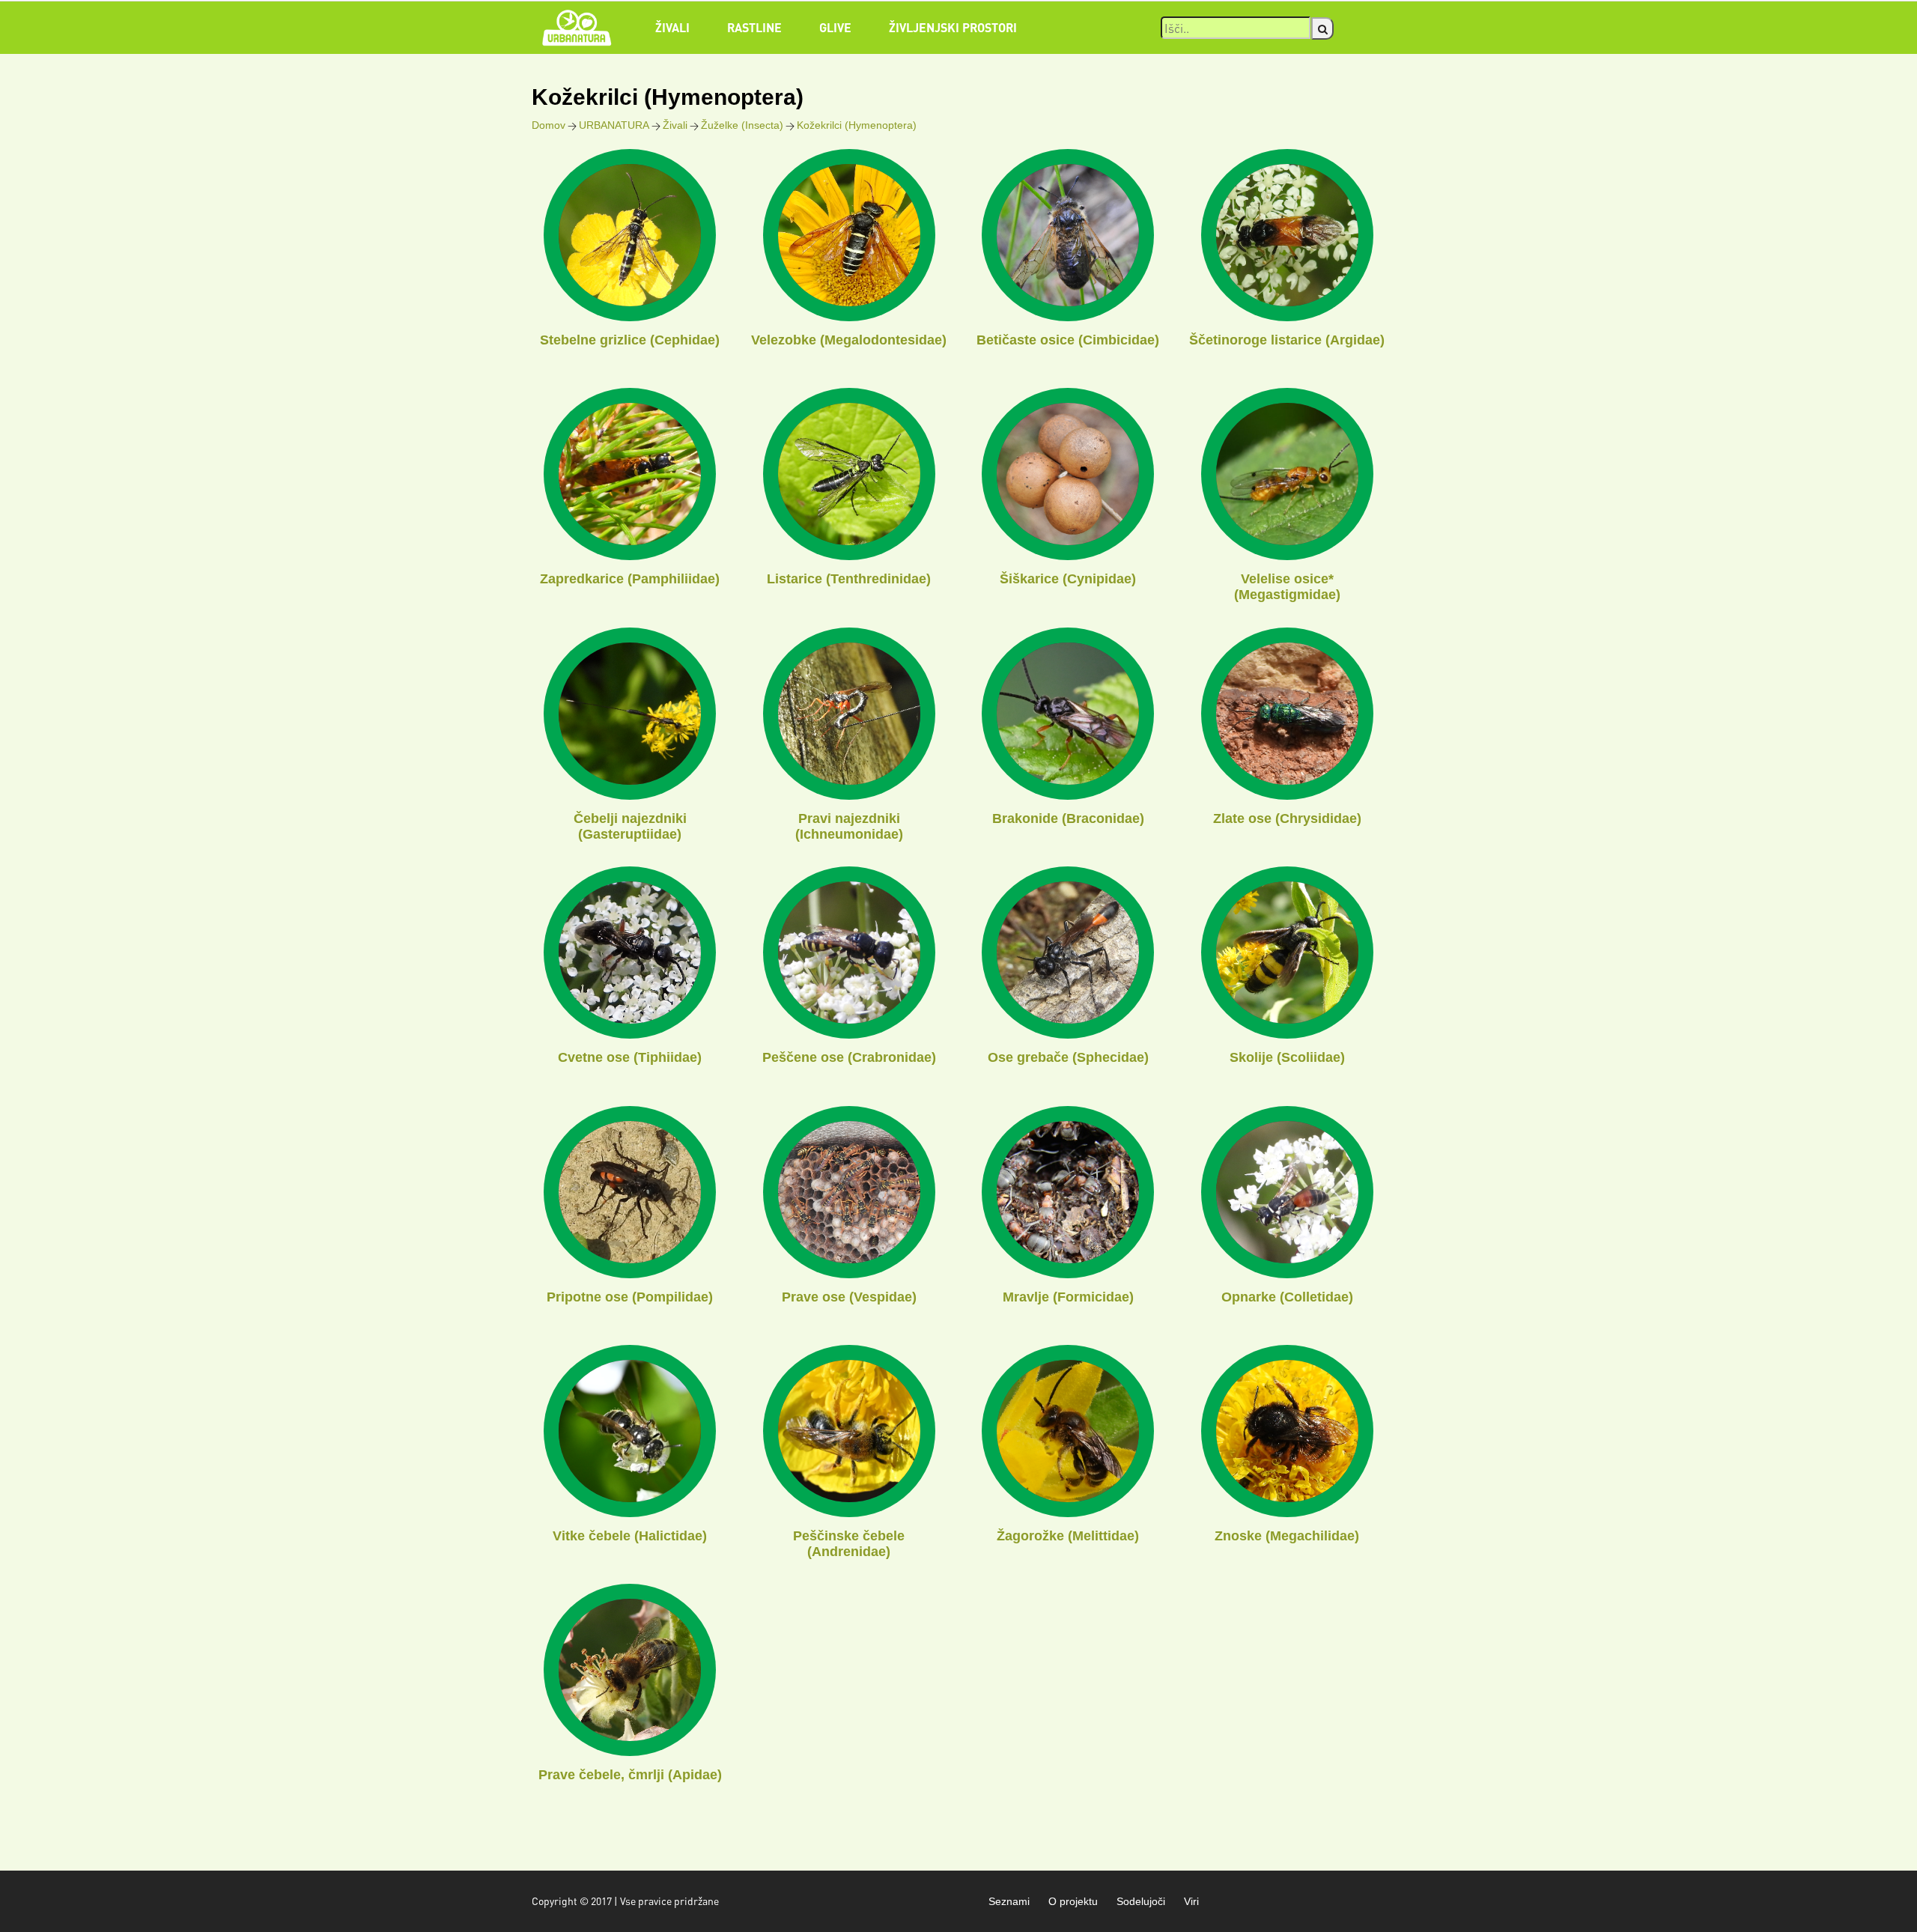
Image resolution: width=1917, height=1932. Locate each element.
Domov (549, 125)
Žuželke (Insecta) (742, 125)
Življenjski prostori (953, 27)
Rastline (754, 27)
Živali (672, 27)
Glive (835, 27)
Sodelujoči (1141, 1901)
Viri (1191, 1901)
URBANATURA (614, 125)
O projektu (1073, 1901)
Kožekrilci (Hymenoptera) (857, 125)
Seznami (1009, 1901)
